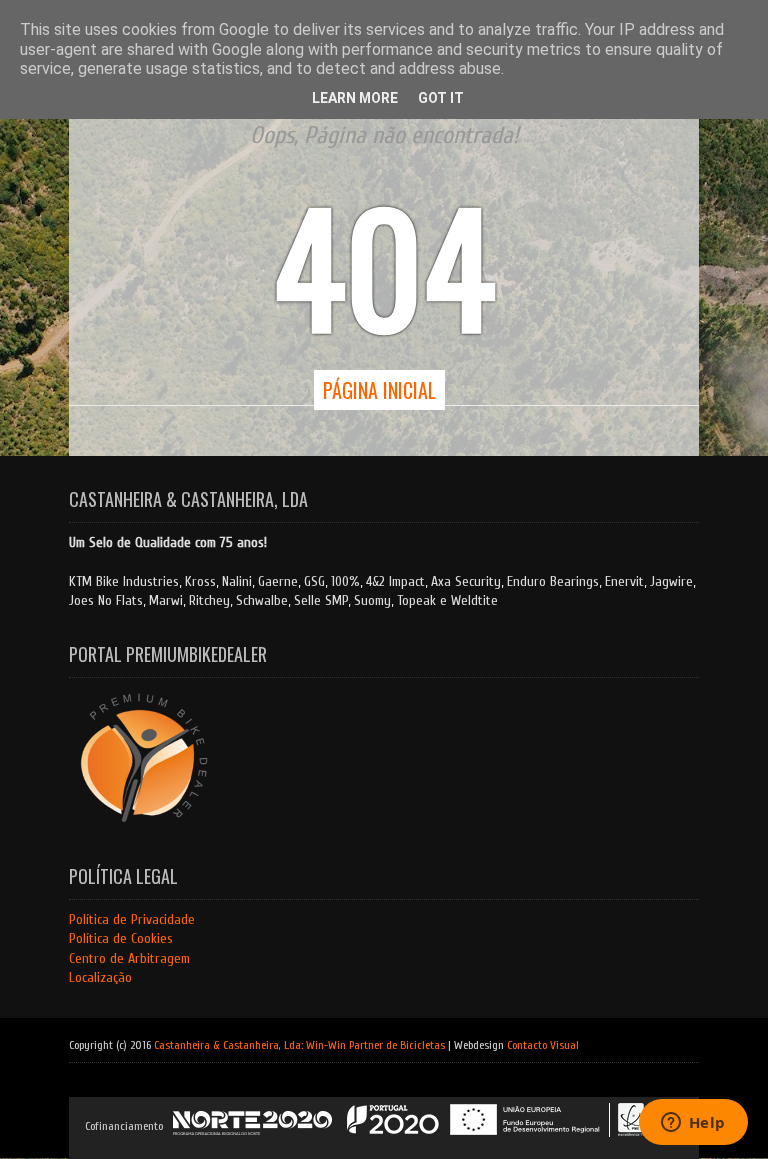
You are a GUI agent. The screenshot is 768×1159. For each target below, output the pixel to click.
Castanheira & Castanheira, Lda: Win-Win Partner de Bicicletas (299, 1045)
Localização (100, 977)
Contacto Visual (543, 1045)
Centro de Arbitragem (129, 958)
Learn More (355, 98)
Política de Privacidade (132, 919)
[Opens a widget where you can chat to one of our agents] (693, 1124)
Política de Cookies (121, 938)
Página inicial (379, 390)
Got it (441, 98)
